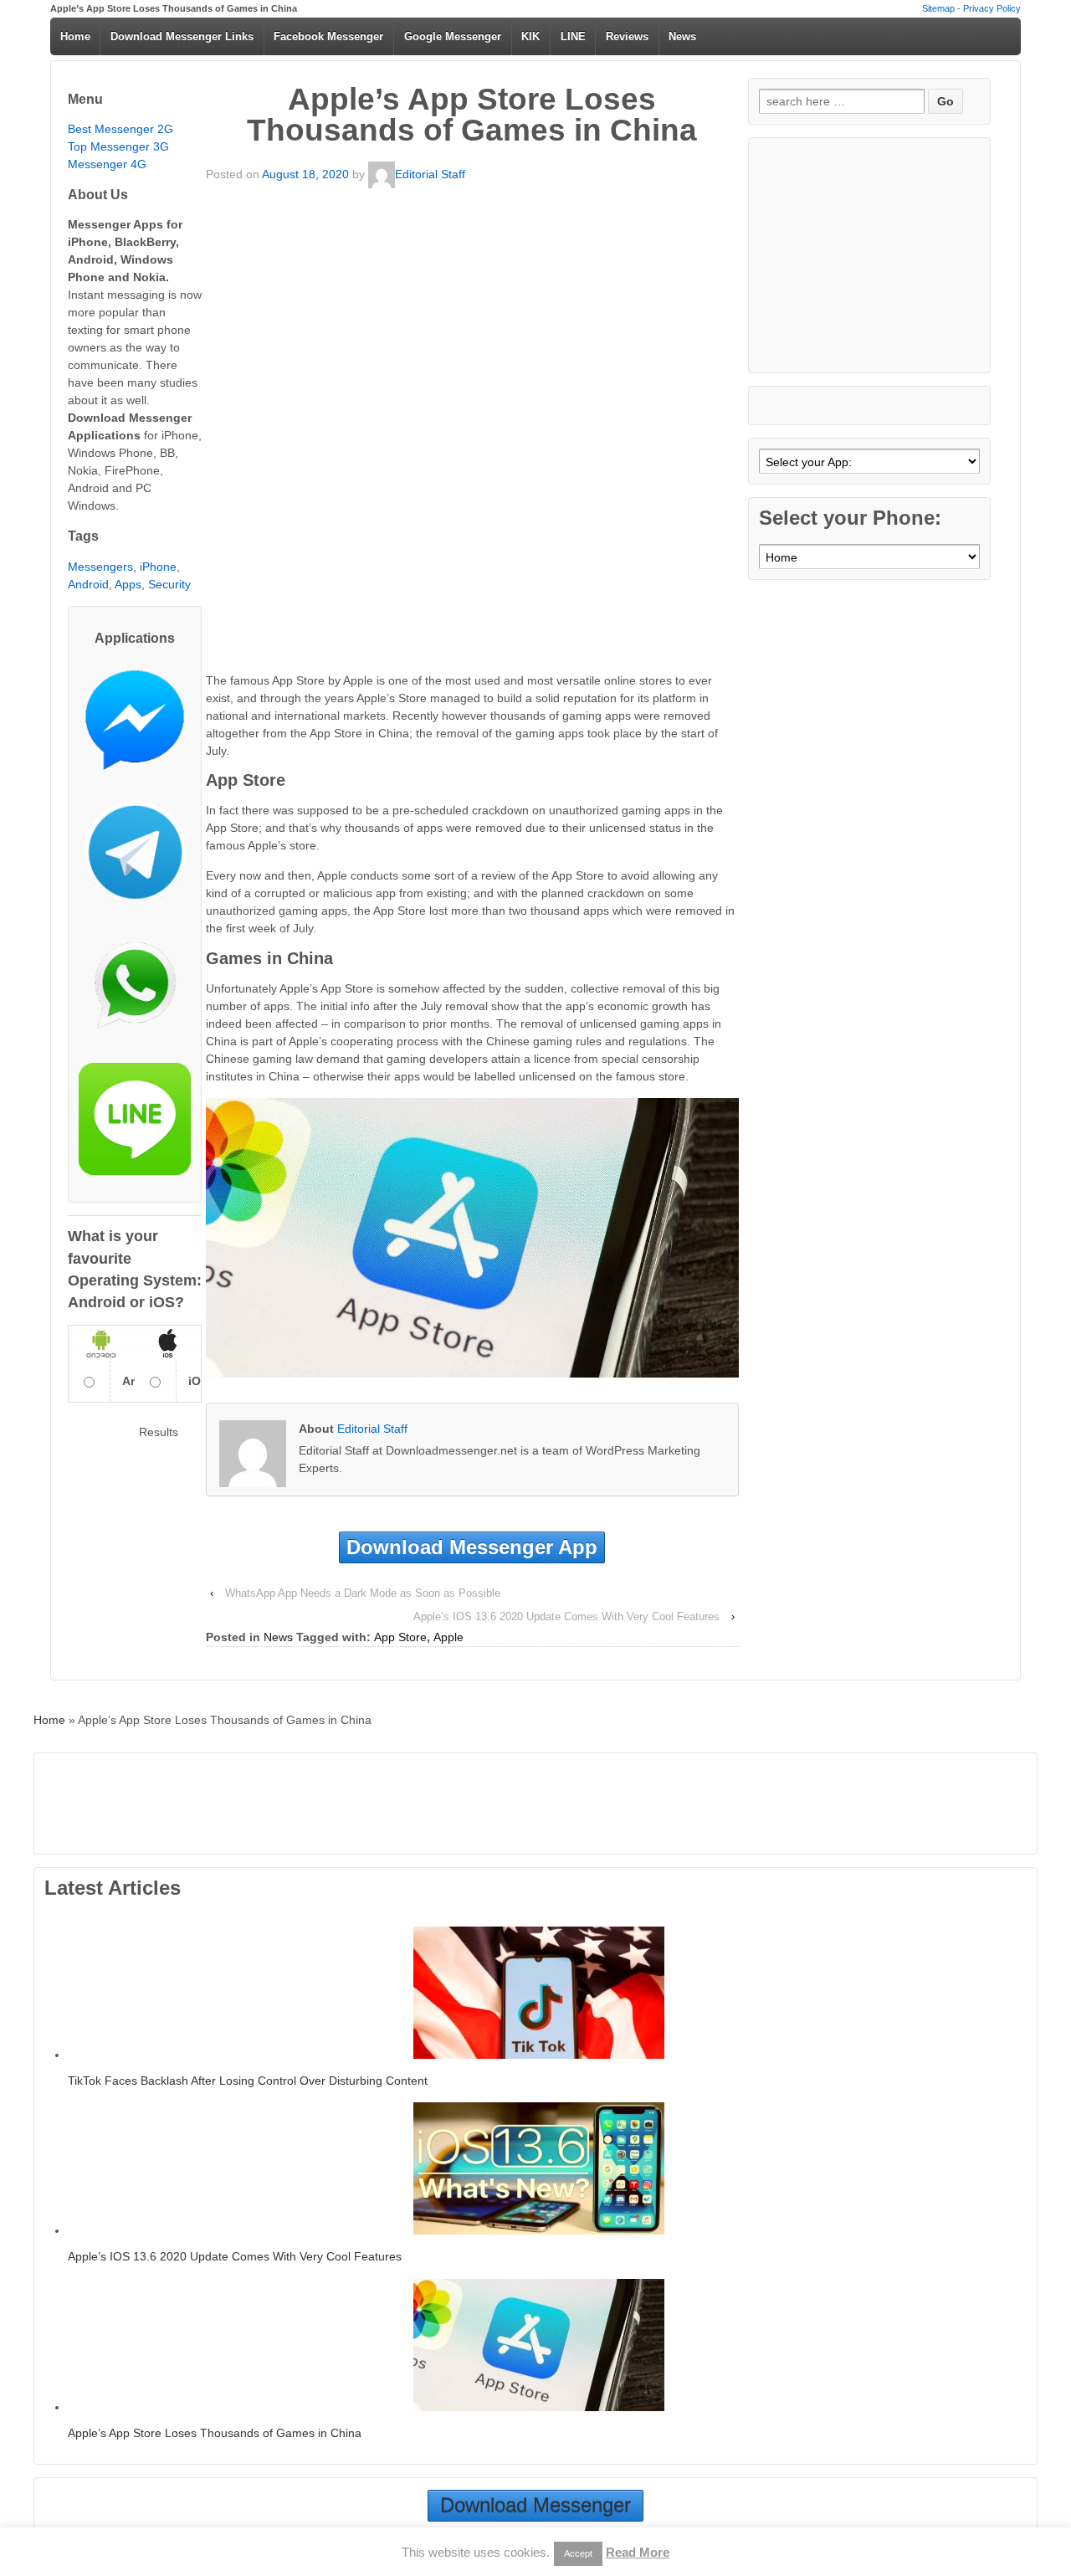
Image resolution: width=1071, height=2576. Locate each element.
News (682, 36)
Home (75, 36)
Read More (638, 2552)
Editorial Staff (430, 174)
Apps (128, 584)
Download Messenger (535, 2505)
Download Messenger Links (182, 36)
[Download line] (135, 1125)
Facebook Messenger (328, 36)
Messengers (100, 567)
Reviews (627, 36)
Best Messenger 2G (120, 129)
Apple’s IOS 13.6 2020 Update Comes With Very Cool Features (566, 1616)
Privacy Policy (992, 8)
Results (159, 1432)
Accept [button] (578, 2553)
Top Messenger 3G (118, 146)
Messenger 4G (107, 164)
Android (88, 584)
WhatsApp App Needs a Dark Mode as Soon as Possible (363, 1593)
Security (169, 584)
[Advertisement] (472, 307)
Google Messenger (453, 36)
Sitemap (938, 8)
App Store (400, 1637)
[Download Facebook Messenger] (135, 726)
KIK (530, 36)
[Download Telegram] (135, 859)
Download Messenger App (472, 1547)
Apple (448, 1637)
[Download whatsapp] (135, 992)
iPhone (158, 567)
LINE (573, 36)
